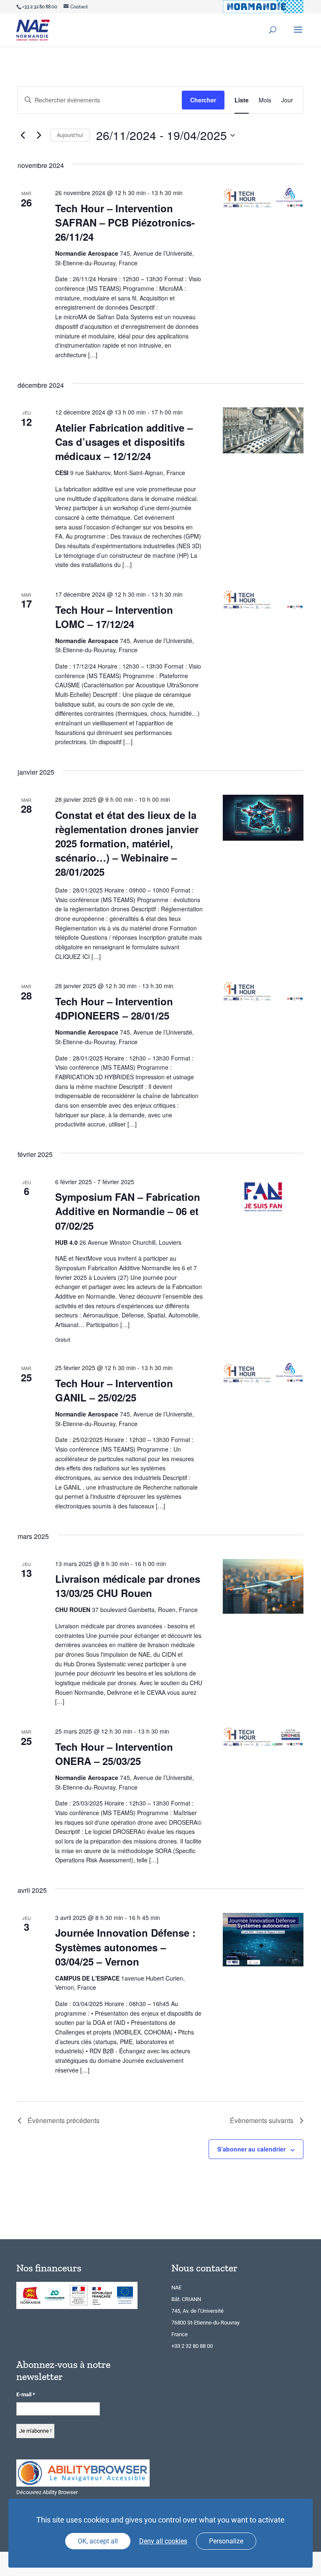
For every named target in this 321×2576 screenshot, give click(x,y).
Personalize (226, 2541)
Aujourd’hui (70, 135)
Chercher (203, 100)
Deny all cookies (163, 2541)
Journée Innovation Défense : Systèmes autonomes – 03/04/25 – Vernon (125, 1947)
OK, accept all (98, 2541)
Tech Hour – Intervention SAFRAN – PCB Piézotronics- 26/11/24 (125, 222)
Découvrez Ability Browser (47, 2492)
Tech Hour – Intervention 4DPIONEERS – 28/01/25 (114, 1008)
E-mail (26, 2394)
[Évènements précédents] (23, 135)
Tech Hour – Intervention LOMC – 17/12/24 (114, 617)
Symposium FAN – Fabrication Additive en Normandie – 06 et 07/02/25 (128, 1211)
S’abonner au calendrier (251, 2149)
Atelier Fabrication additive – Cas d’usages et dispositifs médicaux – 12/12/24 (124, 442)
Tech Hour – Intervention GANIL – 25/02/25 (114, 1390)
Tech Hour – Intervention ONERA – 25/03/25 (114, 1754)
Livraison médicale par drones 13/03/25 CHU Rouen (128, 1586)
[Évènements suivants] (39, 135)
